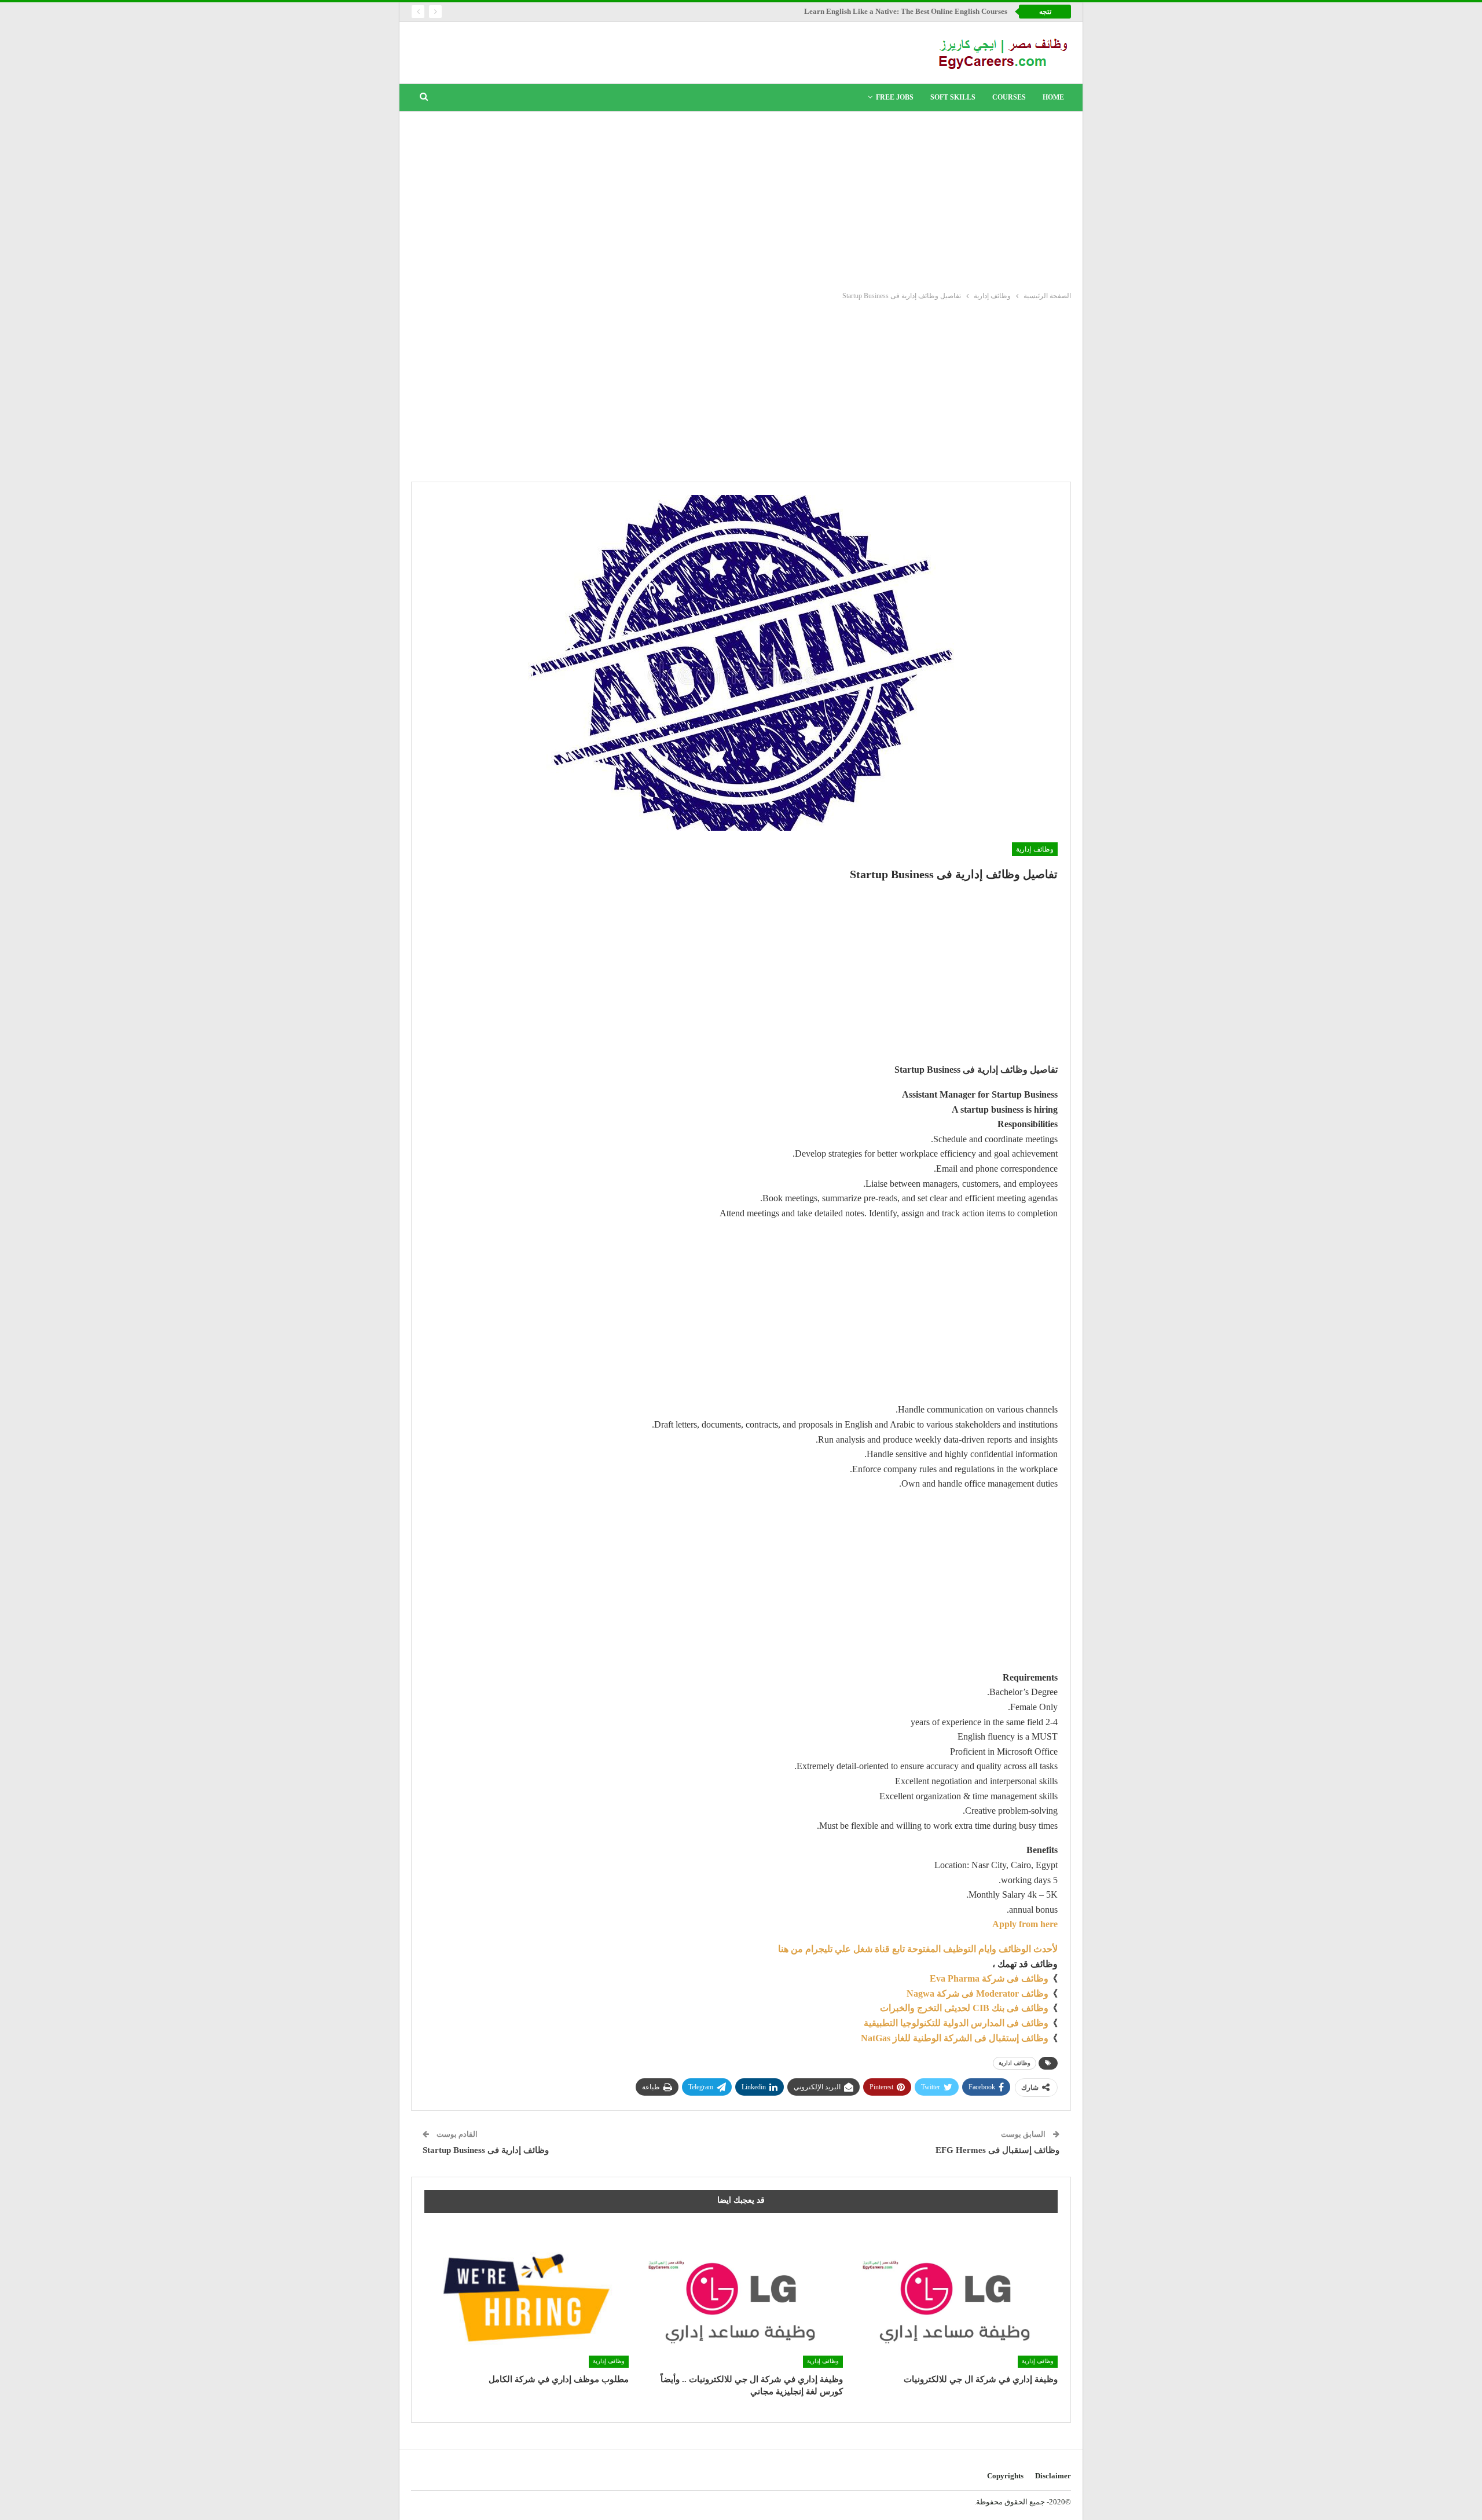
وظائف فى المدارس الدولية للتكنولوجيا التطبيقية (956, 2023)
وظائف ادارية (1015, 2063)
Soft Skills (953, 97)
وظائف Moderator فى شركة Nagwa (977, 1993)
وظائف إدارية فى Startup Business (486, 2150)
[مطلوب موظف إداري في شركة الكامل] (527, 2296)
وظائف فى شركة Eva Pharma (989, 1978)
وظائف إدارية (1035, 849)
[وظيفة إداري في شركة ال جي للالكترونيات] (955, 2296)
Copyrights (1005, 2476)
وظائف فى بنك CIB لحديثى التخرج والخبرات (964, 2008)
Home (1053, 97)
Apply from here (1025, 1924)
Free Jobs (895, 97)
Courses (1009, 97)
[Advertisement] (741, 199)
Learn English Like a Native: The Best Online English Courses (906, 11)
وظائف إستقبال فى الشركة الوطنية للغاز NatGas (955, 2038)
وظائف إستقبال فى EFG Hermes (997, 2150)
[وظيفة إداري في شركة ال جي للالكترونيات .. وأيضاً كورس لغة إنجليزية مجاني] (741, 2296)
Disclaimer (1053, 2476)
